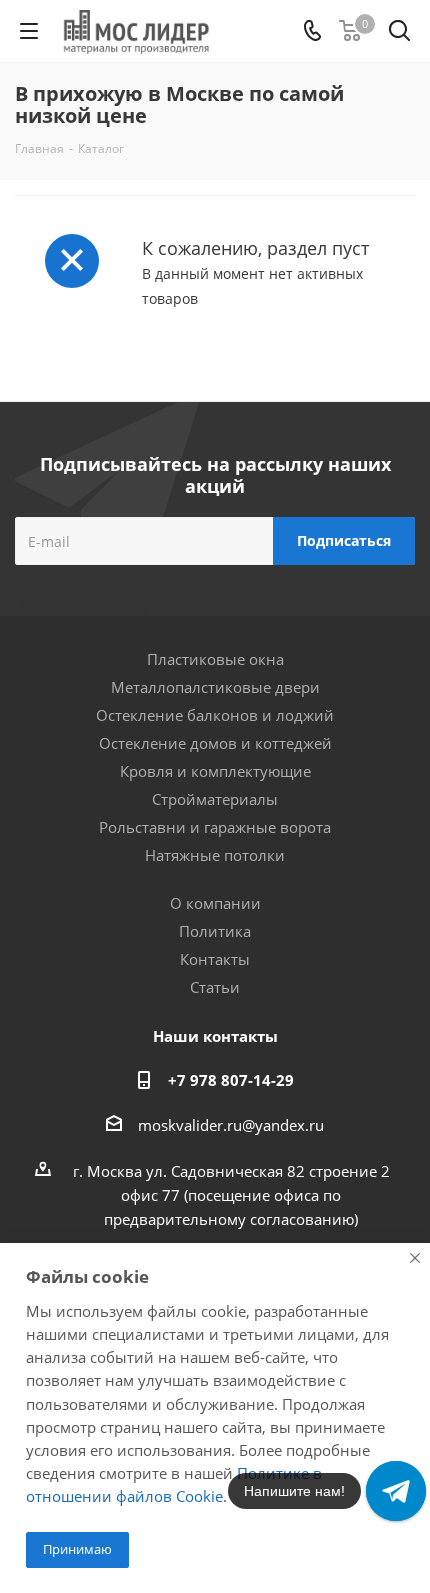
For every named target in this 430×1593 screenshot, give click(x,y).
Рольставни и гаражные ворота (215, 827)
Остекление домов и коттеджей (215, 743)
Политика (215, 931)
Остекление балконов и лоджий (215, 715)
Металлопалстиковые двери (215, 687)
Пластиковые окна (215, 659)
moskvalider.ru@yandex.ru (231, 1125)
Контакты (215, 959)
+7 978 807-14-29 (231, 1080)
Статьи (215, 987)
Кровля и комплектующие (215, 771)
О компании (215, 903)
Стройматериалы (215, 799)
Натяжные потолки (215, 855)
